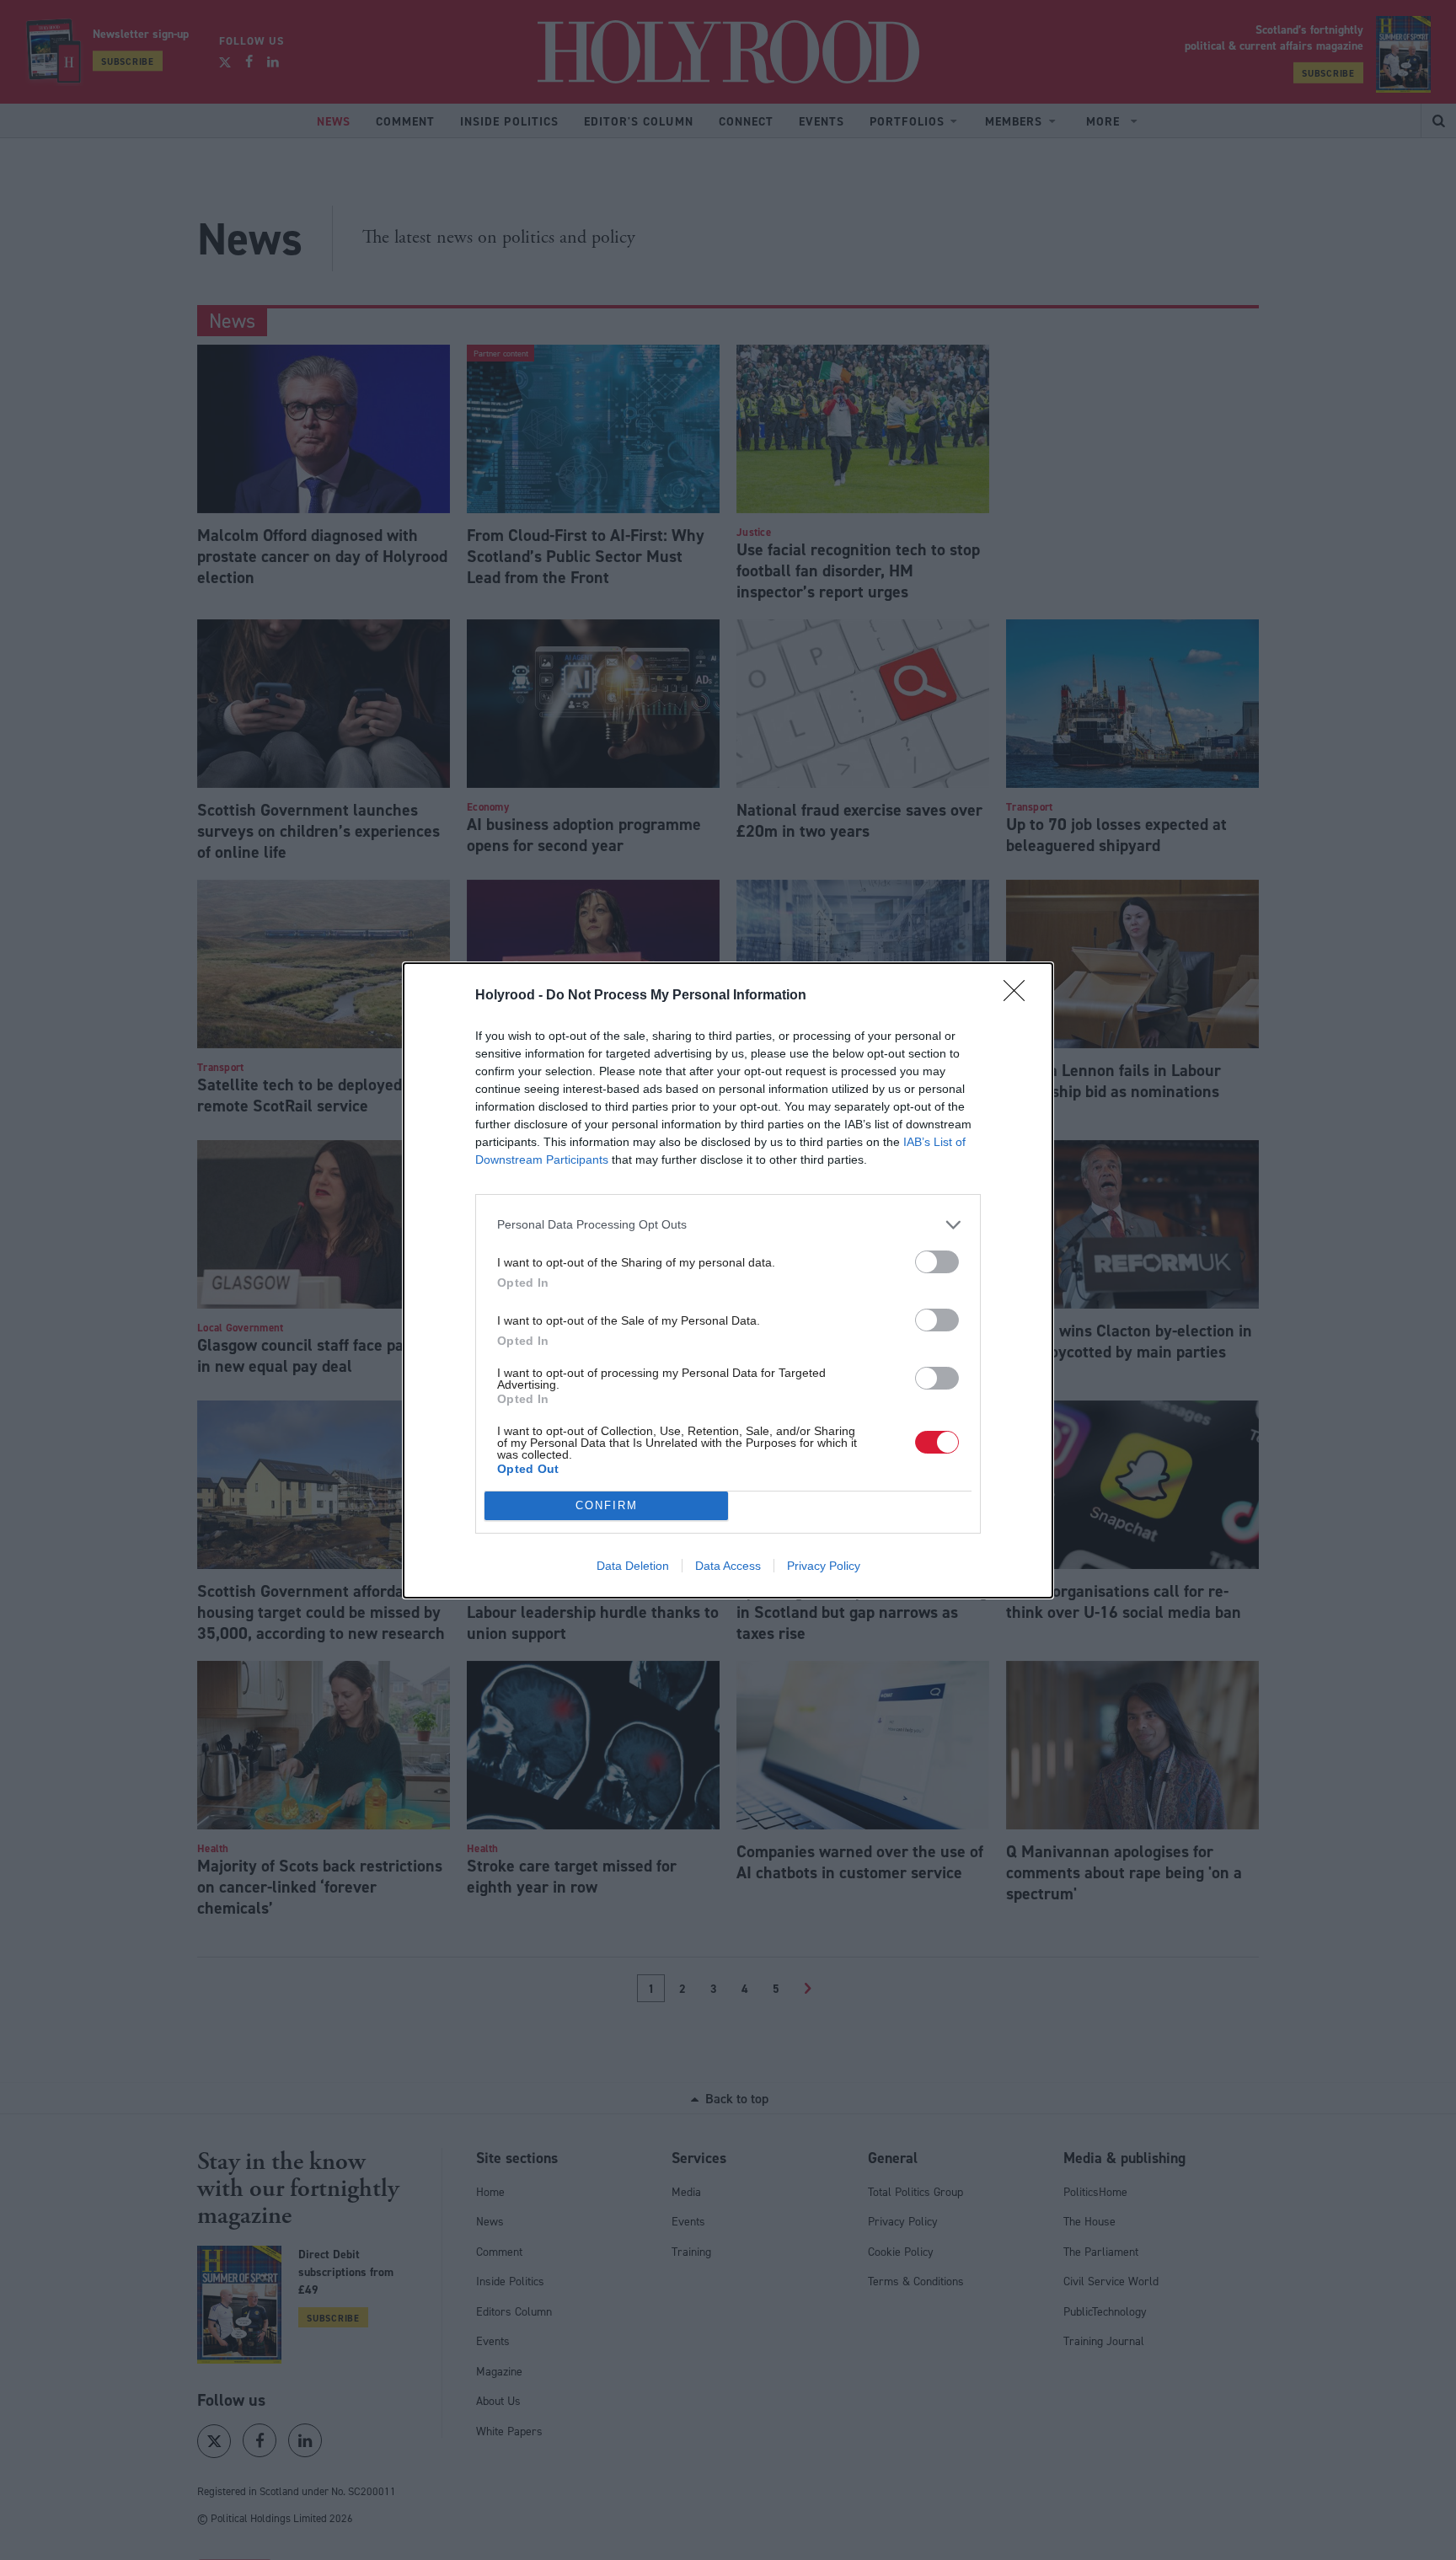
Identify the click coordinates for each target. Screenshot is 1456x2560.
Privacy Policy (824, 1566)
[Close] (1020, 996)
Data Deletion (633, 1566)
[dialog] (728, 1280)
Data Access (728, 1566)
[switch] (937, 1262)
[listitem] (728, 1225)
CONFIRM (607, 1505)
